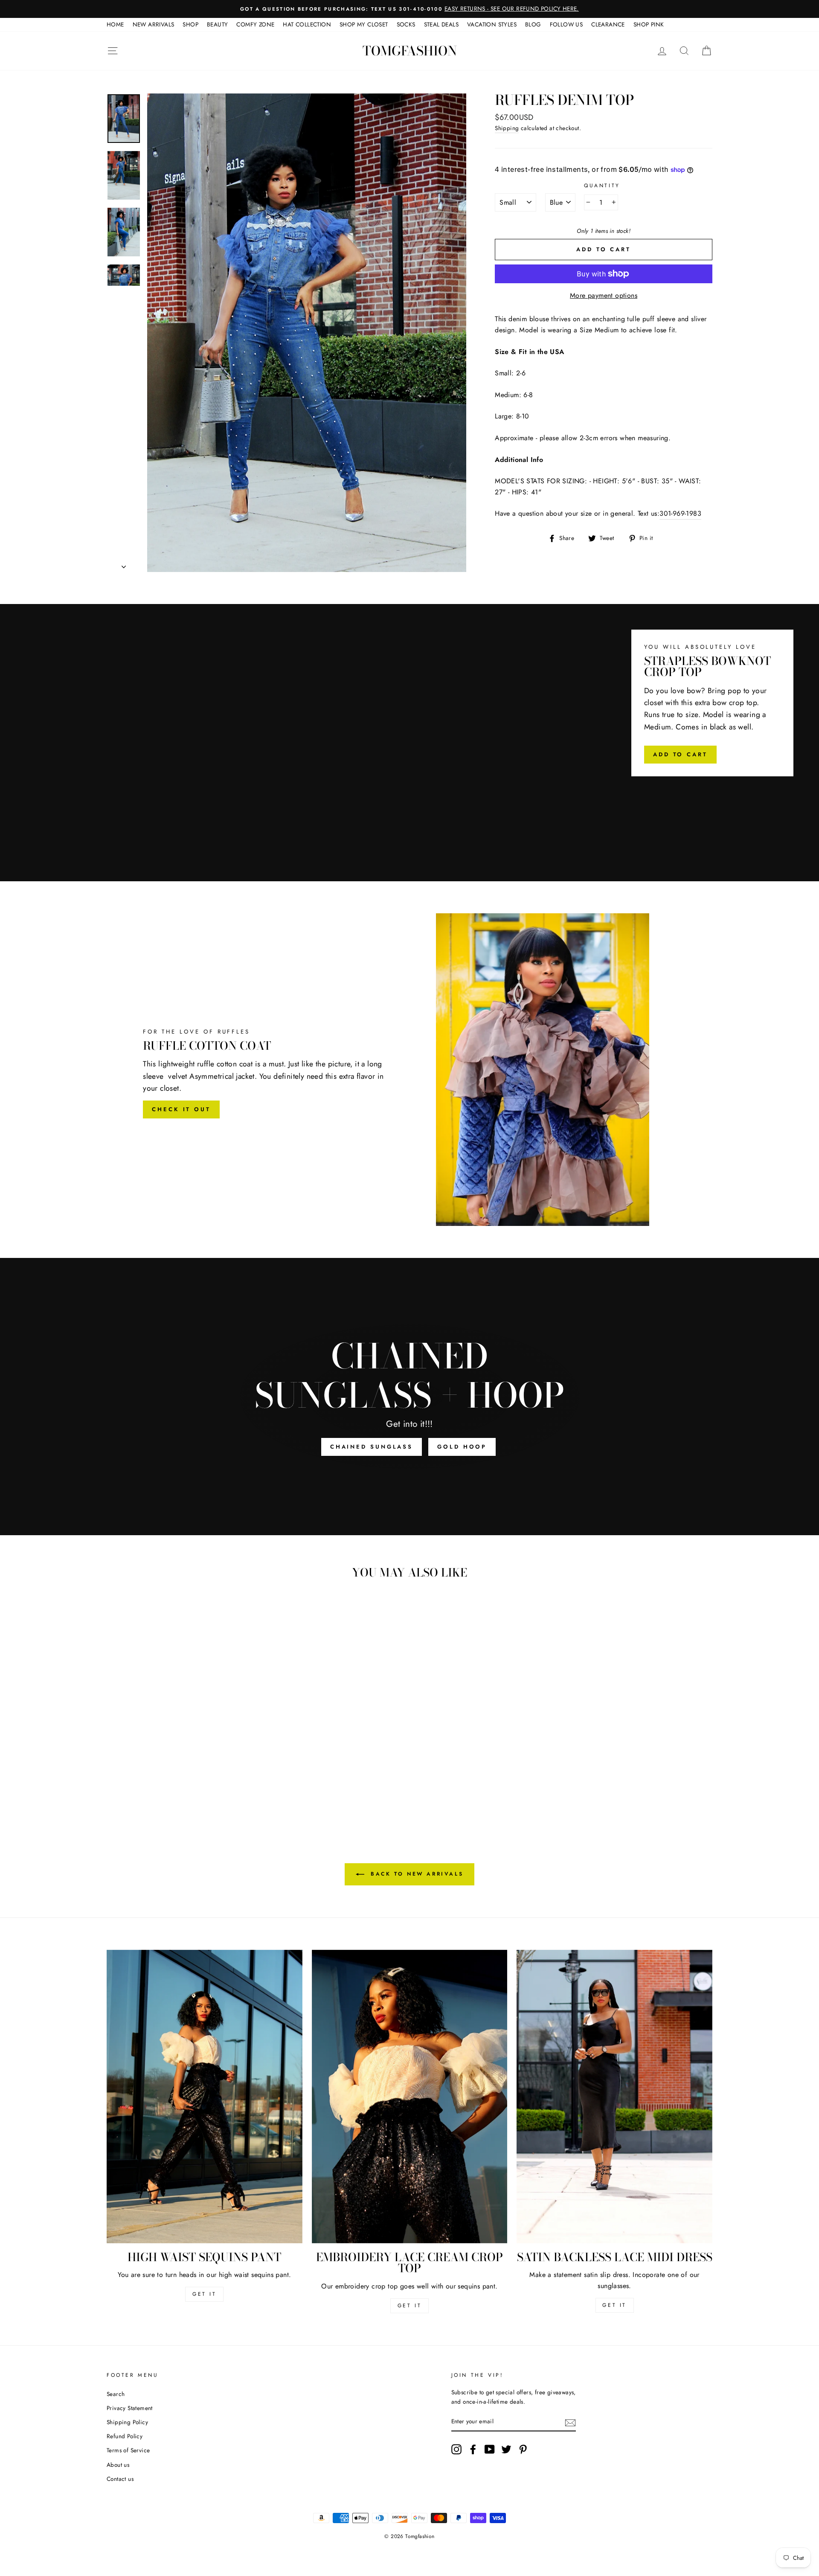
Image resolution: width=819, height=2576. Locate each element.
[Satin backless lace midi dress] (614, 2097)
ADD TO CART (680, 754)
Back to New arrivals (416, 1874)
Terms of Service (128, 2450)
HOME (115, 24)
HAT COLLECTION (307, 24)
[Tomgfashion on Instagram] (456, 2449)
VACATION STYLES (492, 24)
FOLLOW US (566, 24)
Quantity (602, 186)
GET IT (205, 2294)
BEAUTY (217, 24)
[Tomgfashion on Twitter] (506, 2449)
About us (118, 2465)
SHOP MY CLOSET (364, 24)
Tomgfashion (410, 51)
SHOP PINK (649, 24)
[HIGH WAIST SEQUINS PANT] (205, 2097)
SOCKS (406, 24)
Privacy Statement (130, 2408)
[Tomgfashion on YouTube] (490, 2449)
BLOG (533, 24)
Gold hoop (462, 1447)
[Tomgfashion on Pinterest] (523, 2449)
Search (116, 2394)
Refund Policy (125, 2436)
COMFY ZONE (255, 24)
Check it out (181, 1109)
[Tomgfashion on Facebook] (473, 2449)
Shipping (507, 128)
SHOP (190, 24)
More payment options (604, 295)
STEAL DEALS (441, 24)
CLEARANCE (608, 24)
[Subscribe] (570, 2422)
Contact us (120, 2479)
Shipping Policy (127, 2422)
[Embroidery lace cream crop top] (410, 2097)
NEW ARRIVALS (154, 24)
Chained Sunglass (372, 1447)
